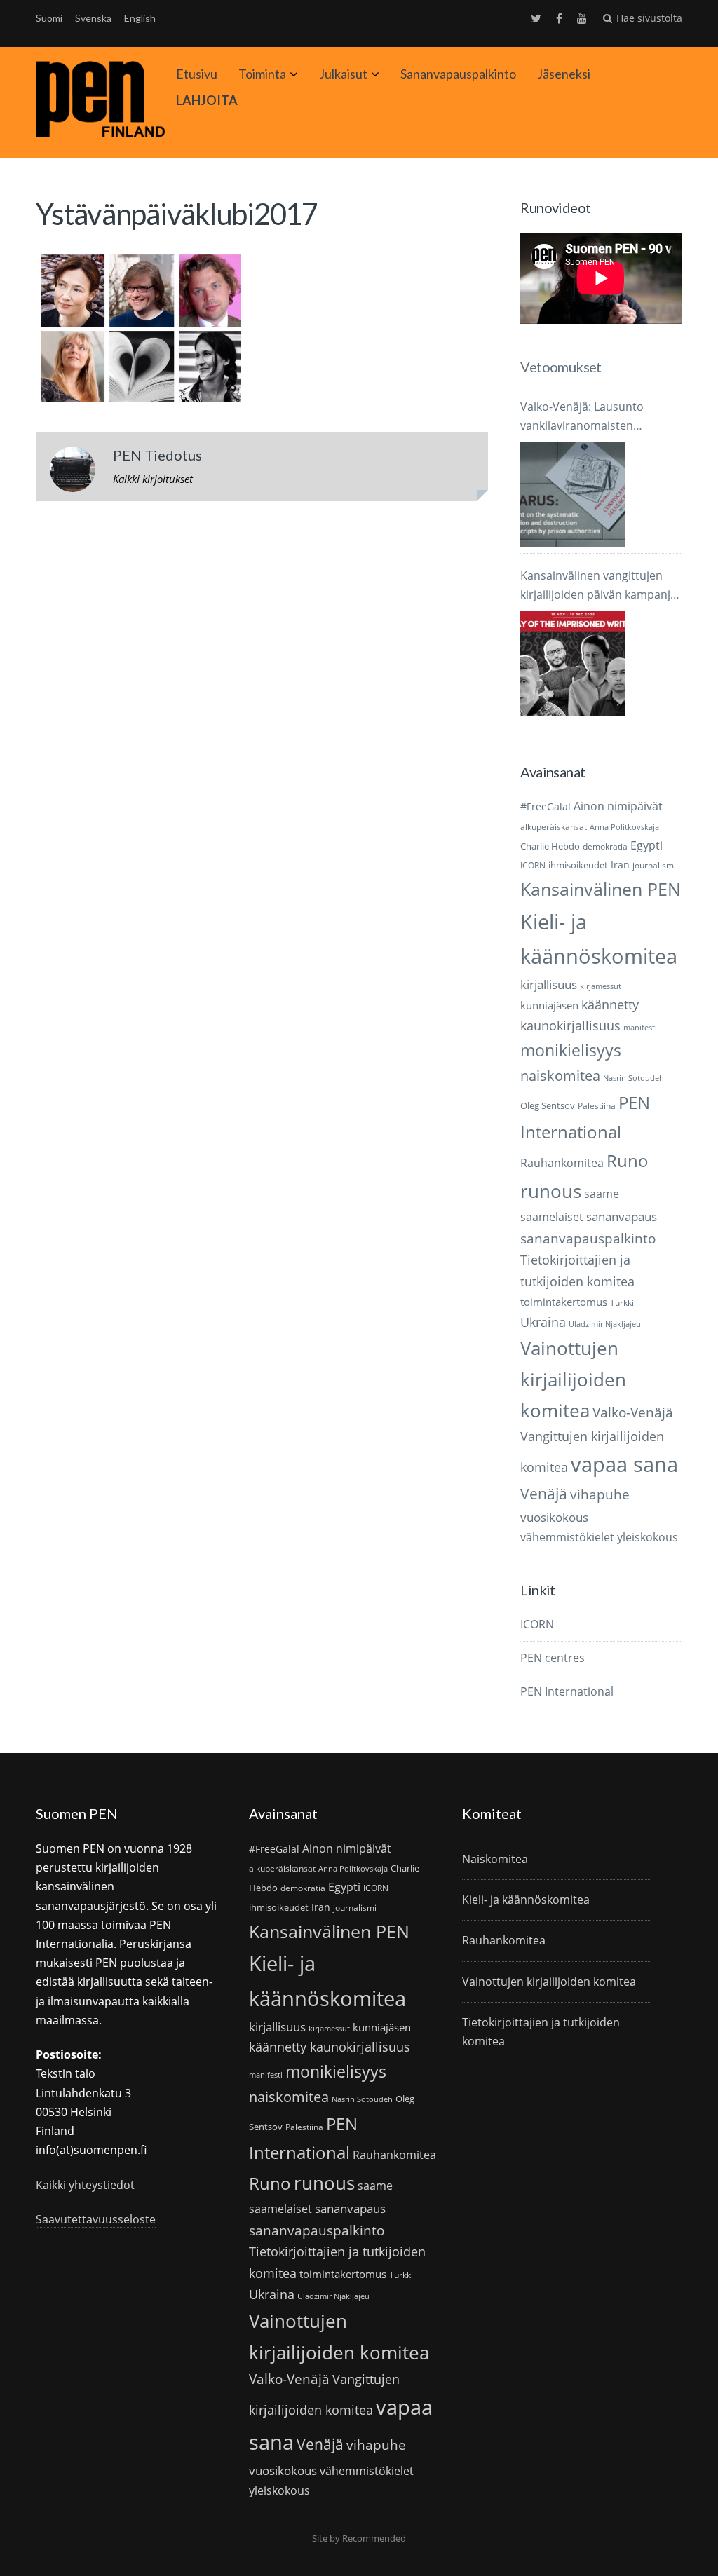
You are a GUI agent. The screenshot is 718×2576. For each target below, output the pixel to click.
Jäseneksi (564, 74)
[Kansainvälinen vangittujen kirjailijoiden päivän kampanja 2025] (573, 664)
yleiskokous (648, 1537)
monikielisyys (571, 1050)
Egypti (646, 845)
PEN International (567, 1691)
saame (602, 1193)
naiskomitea (560, 1076)
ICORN (533, 865)
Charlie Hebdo (550, 846)
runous (551, 1191)
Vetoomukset (561, 367)
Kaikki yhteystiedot (85, 2185)
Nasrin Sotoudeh (634, 1078)
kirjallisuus (549, 984)
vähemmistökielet (567, 1537)
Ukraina (543, 1322)
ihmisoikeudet (578, 865)
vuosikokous (554, 1517)
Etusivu (197, 74)
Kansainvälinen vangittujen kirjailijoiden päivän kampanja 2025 (598, 586)
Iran (620, 865)
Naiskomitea (495, 1859)
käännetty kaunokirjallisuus (330, 2047)
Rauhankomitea (562, 1163)
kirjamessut (601, 986)
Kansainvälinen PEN (601, 889)
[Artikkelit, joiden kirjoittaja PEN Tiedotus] (73, 472)
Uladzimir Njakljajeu (605, 1324)
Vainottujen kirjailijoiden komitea (573, 1379)
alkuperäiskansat (554, 827)
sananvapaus (622, 1217)
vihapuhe (600, 1494)
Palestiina (597, 1106)
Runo (628, 1160)
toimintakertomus (564, 1302)
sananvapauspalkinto (588, 1238)
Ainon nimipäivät (618, 806)
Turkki (622, 1303)
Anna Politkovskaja (624, 827)
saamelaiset (552, 1217)
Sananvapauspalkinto (458, 74)
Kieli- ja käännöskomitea (526, 1900)
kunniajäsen (549, 1005)
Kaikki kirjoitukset (153, 479)
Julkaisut (343, 74)
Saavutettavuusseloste (96, 2219)
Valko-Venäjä (633, 1412)
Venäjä (544, 1494)
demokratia (605, 846)
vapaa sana (624, 1464)
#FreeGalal (546, 806)
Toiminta (262, 74)
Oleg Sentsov (548, 1105)
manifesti (640, 1028)
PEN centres (553, 1658)
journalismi (654, 865)
